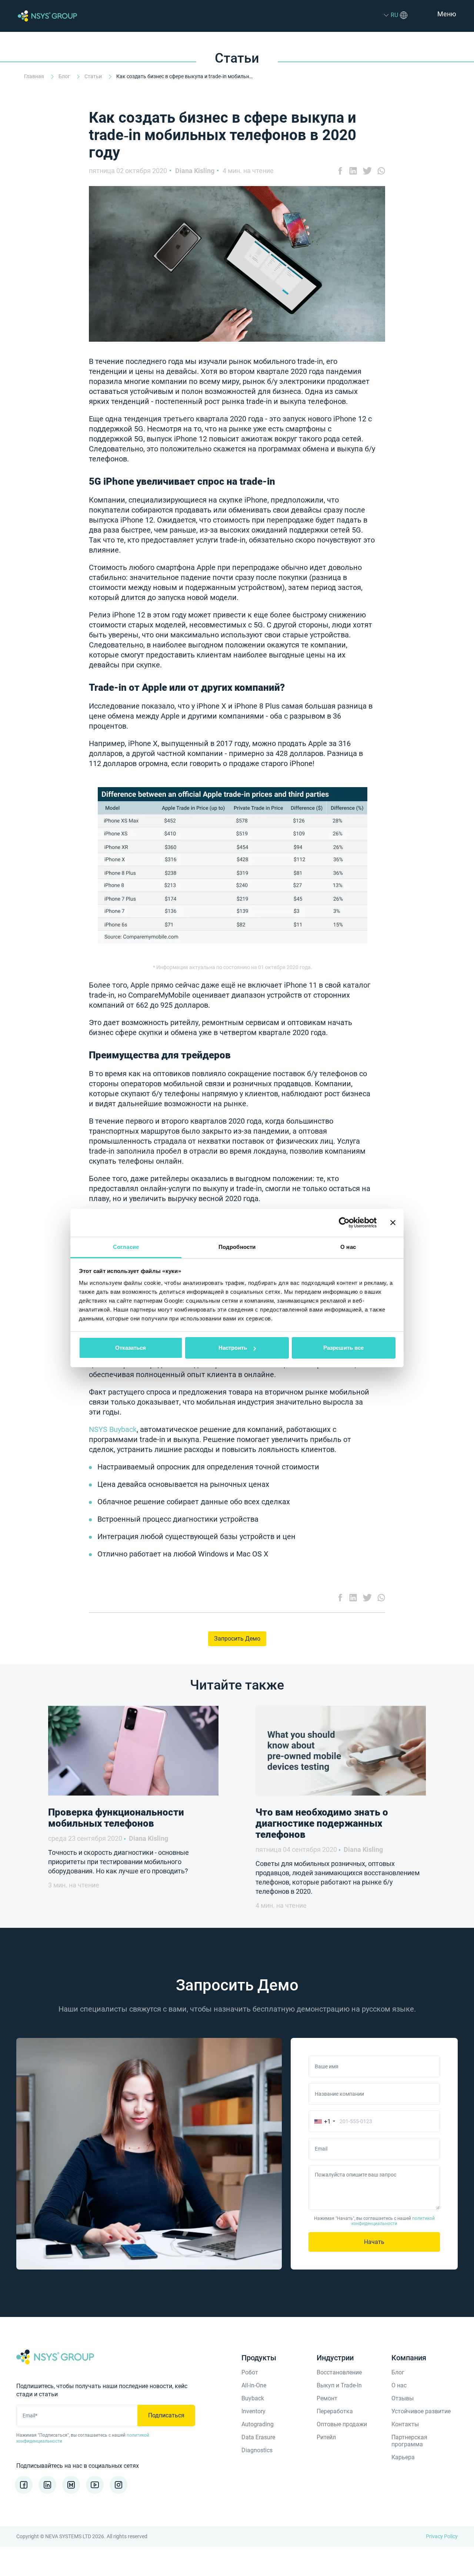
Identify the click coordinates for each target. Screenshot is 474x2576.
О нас (399, 2385)
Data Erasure (258, 2437)
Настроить (233, 1348)
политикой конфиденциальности (393, 2221)
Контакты (405, 2424)
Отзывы (403, 2398)
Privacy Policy (442, 2536)
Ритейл (326, 2437)
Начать (374, 2242)
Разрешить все (343, 1348)
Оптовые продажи (342, 2424)
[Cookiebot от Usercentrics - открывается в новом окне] (344, 1223)
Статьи (94, 76)
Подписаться (166, 2415)
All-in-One (254, 2385)
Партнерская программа (409, 2441)
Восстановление (339, 2372)
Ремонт (327, 2398)
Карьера (403, 2457)
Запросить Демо (237, 1639)
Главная (35, 76)
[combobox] (323, 2121)
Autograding (258, 2424)
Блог (65, 76)
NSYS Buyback (113, 1429)
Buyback (253, 2398)
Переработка (335, 2411)
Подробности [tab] (237, 1247)
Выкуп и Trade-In (339, 2385)
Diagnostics (257, 2450)
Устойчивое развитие (421, 2411)
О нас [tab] (348, 1247)
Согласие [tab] (126, 1247)
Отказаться (131, 1348)
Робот (250, 2372)
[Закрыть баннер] (393, 1223)
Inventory (253, 2411)
